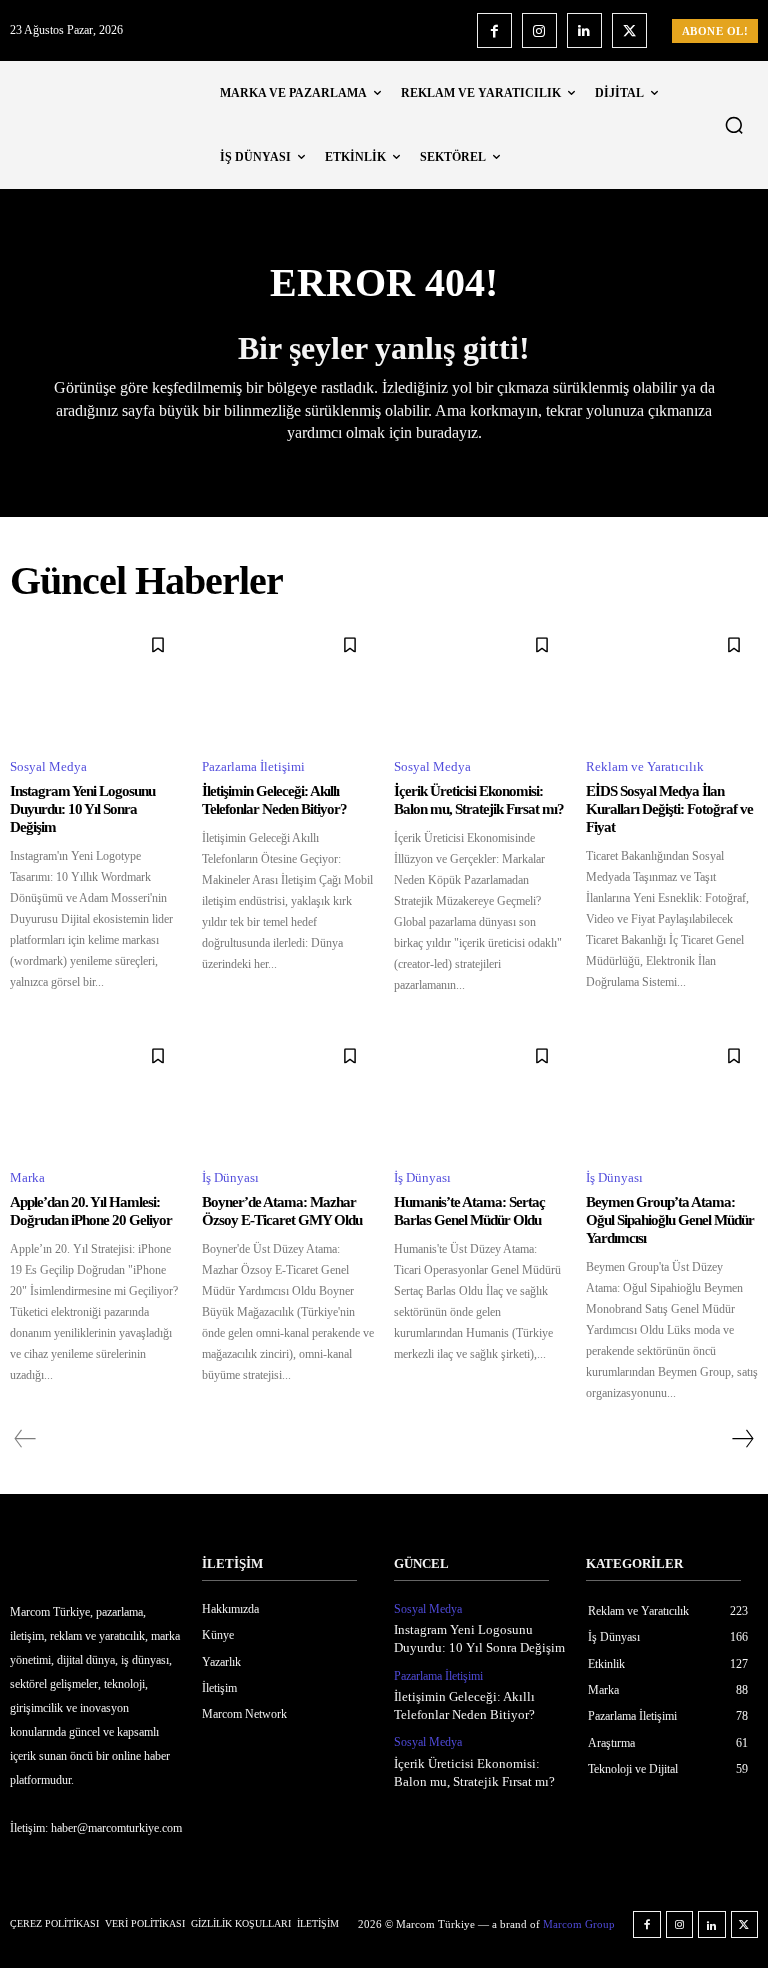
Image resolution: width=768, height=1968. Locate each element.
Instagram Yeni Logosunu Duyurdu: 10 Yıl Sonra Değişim (82, 809)
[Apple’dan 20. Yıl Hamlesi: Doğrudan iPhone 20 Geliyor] (96, 1092)
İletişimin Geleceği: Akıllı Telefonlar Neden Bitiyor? (274, 800)
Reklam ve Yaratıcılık (645, 766)
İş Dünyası (230, 1177)
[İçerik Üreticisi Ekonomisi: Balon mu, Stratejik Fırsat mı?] (480, 681)
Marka (27, 1177)
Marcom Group (579, 1924)
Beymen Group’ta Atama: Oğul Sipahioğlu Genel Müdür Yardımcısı (670, 1220)
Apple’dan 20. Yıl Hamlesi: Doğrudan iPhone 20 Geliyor (91, 1211)
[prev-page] (25, 1439)
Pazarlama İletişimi (253, 766)
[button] (734, 125)
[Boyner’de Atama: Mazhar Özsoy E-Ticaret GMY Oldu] (288, 1092)
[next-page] (742, 1439)
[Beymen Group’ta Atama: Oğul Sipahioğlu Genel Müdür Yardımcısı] (672, 1092)
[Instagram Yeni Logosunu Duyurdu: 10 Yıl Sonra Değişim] (96, 681)
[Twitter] (629, 30)
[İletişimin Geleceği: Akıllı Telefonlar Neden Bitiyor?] (288, 681)
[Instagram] (539, 30)
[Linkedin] (584, 30)
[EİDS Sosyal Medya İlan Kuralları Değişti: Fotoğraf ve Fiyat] (672, 681)
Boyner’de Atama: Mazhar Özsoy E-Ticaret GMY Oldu (282, 1211)
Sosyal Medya (48, 766)
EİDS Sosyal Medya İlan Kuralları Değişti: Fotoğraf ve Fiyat (669, 809)
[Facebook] (494, 30)
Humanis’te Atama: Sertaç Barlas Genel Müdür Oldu (469, 1211)
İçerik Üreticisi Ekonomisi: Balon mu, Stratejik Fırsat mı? (479, 800)
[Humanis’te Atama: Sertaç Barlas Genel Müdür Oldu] (480, 1092)
